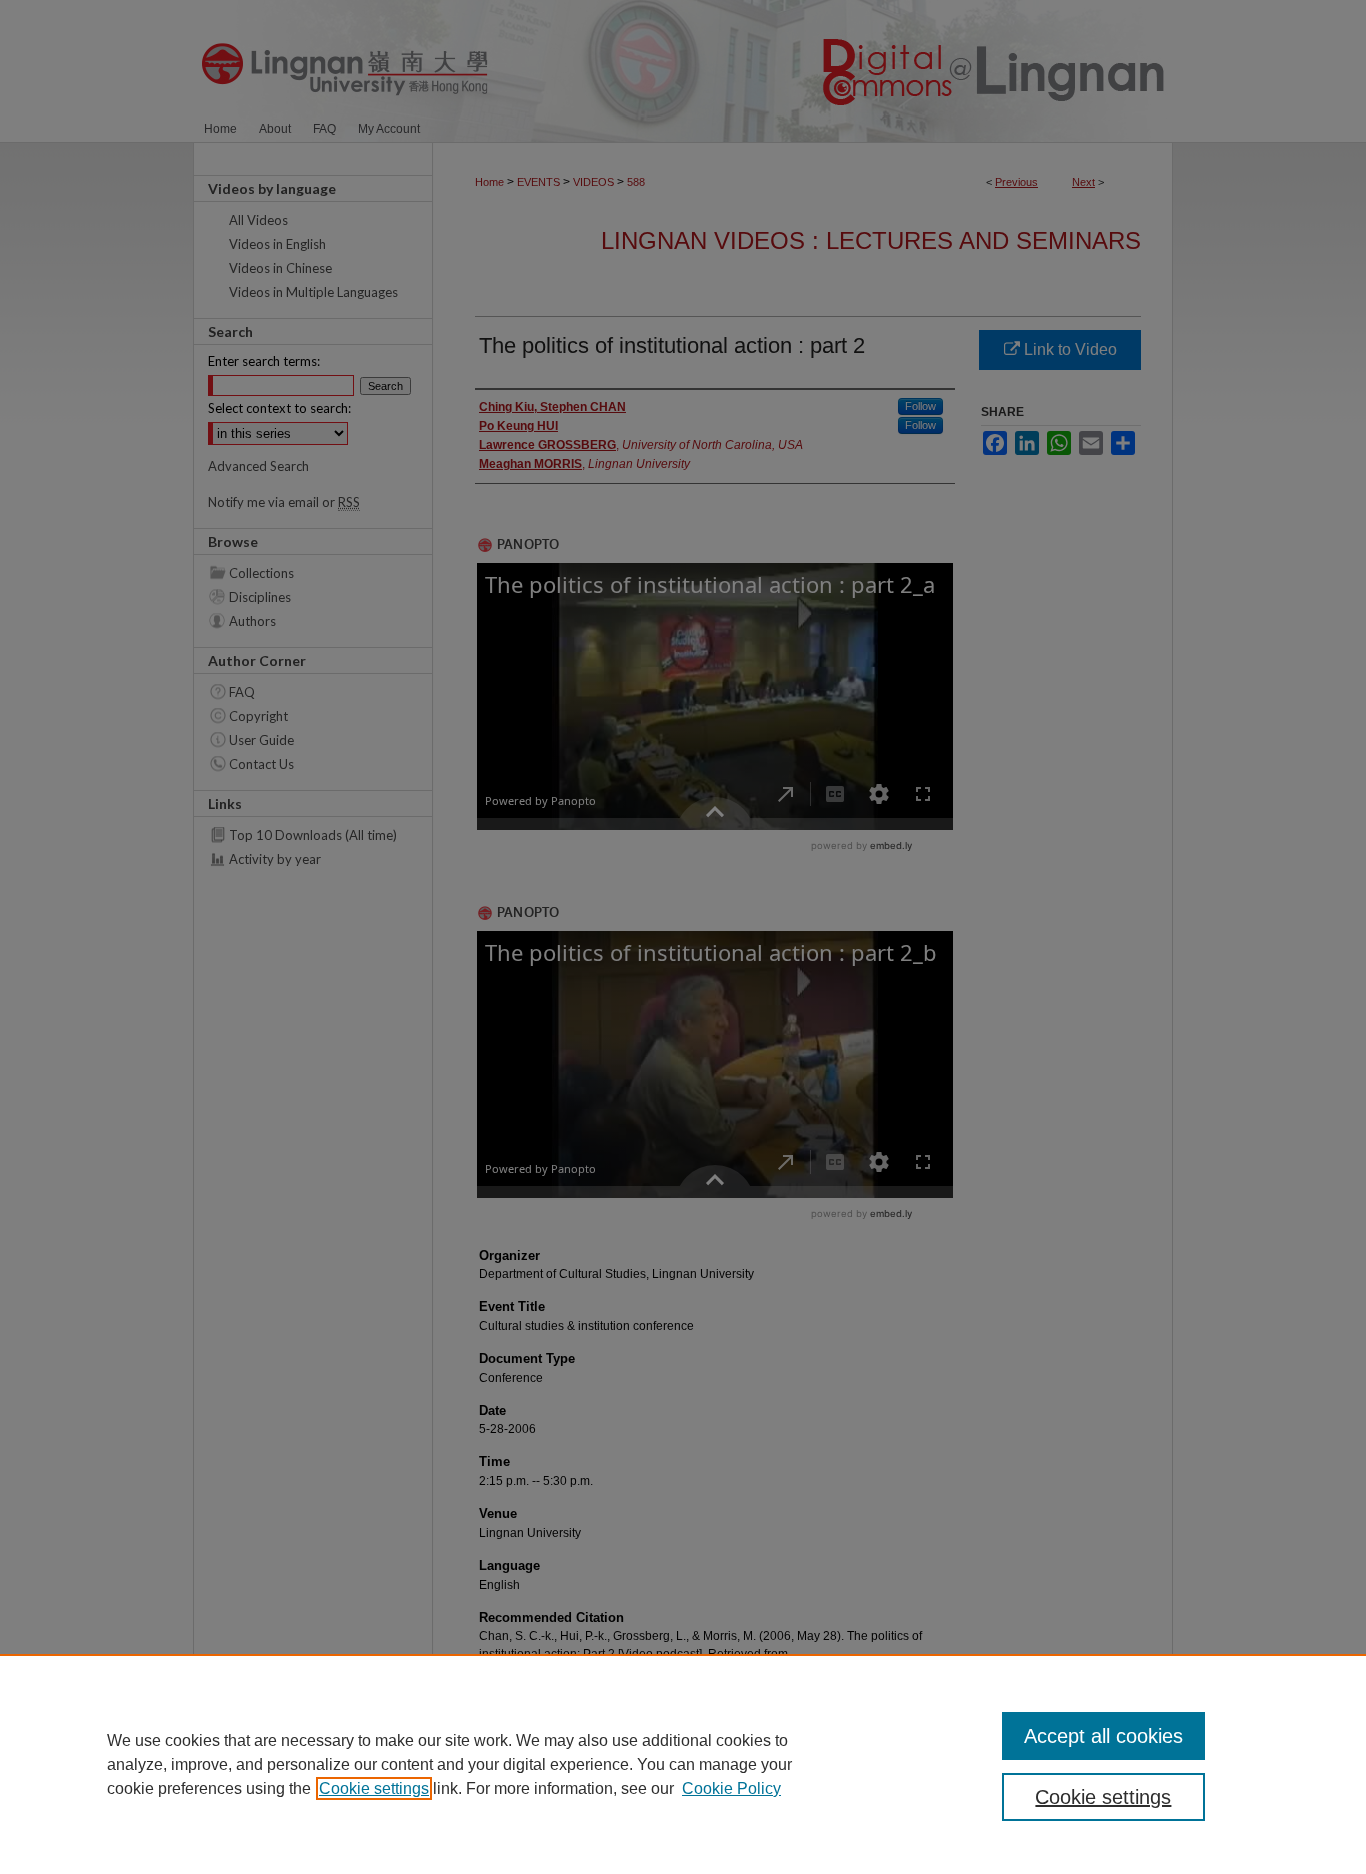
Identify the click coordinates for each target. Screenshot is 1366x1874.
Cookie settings (374, 1788)
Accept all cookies (1103, 1736)
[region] (683, 1764)
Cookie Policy (731, 1788)
